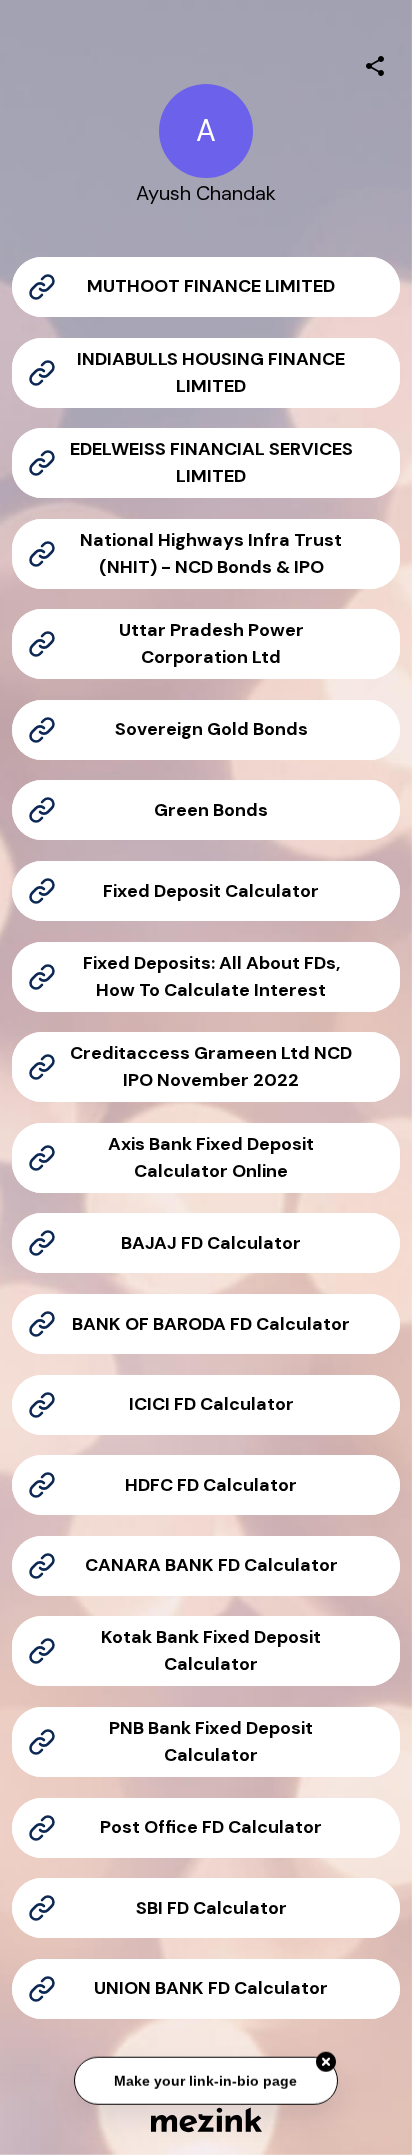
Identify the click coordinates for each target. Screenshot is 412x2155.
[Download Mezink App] (206, 2119)
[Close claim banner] (326, 2063)
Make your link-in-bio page (205, 2081)
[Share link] (375, 63)
